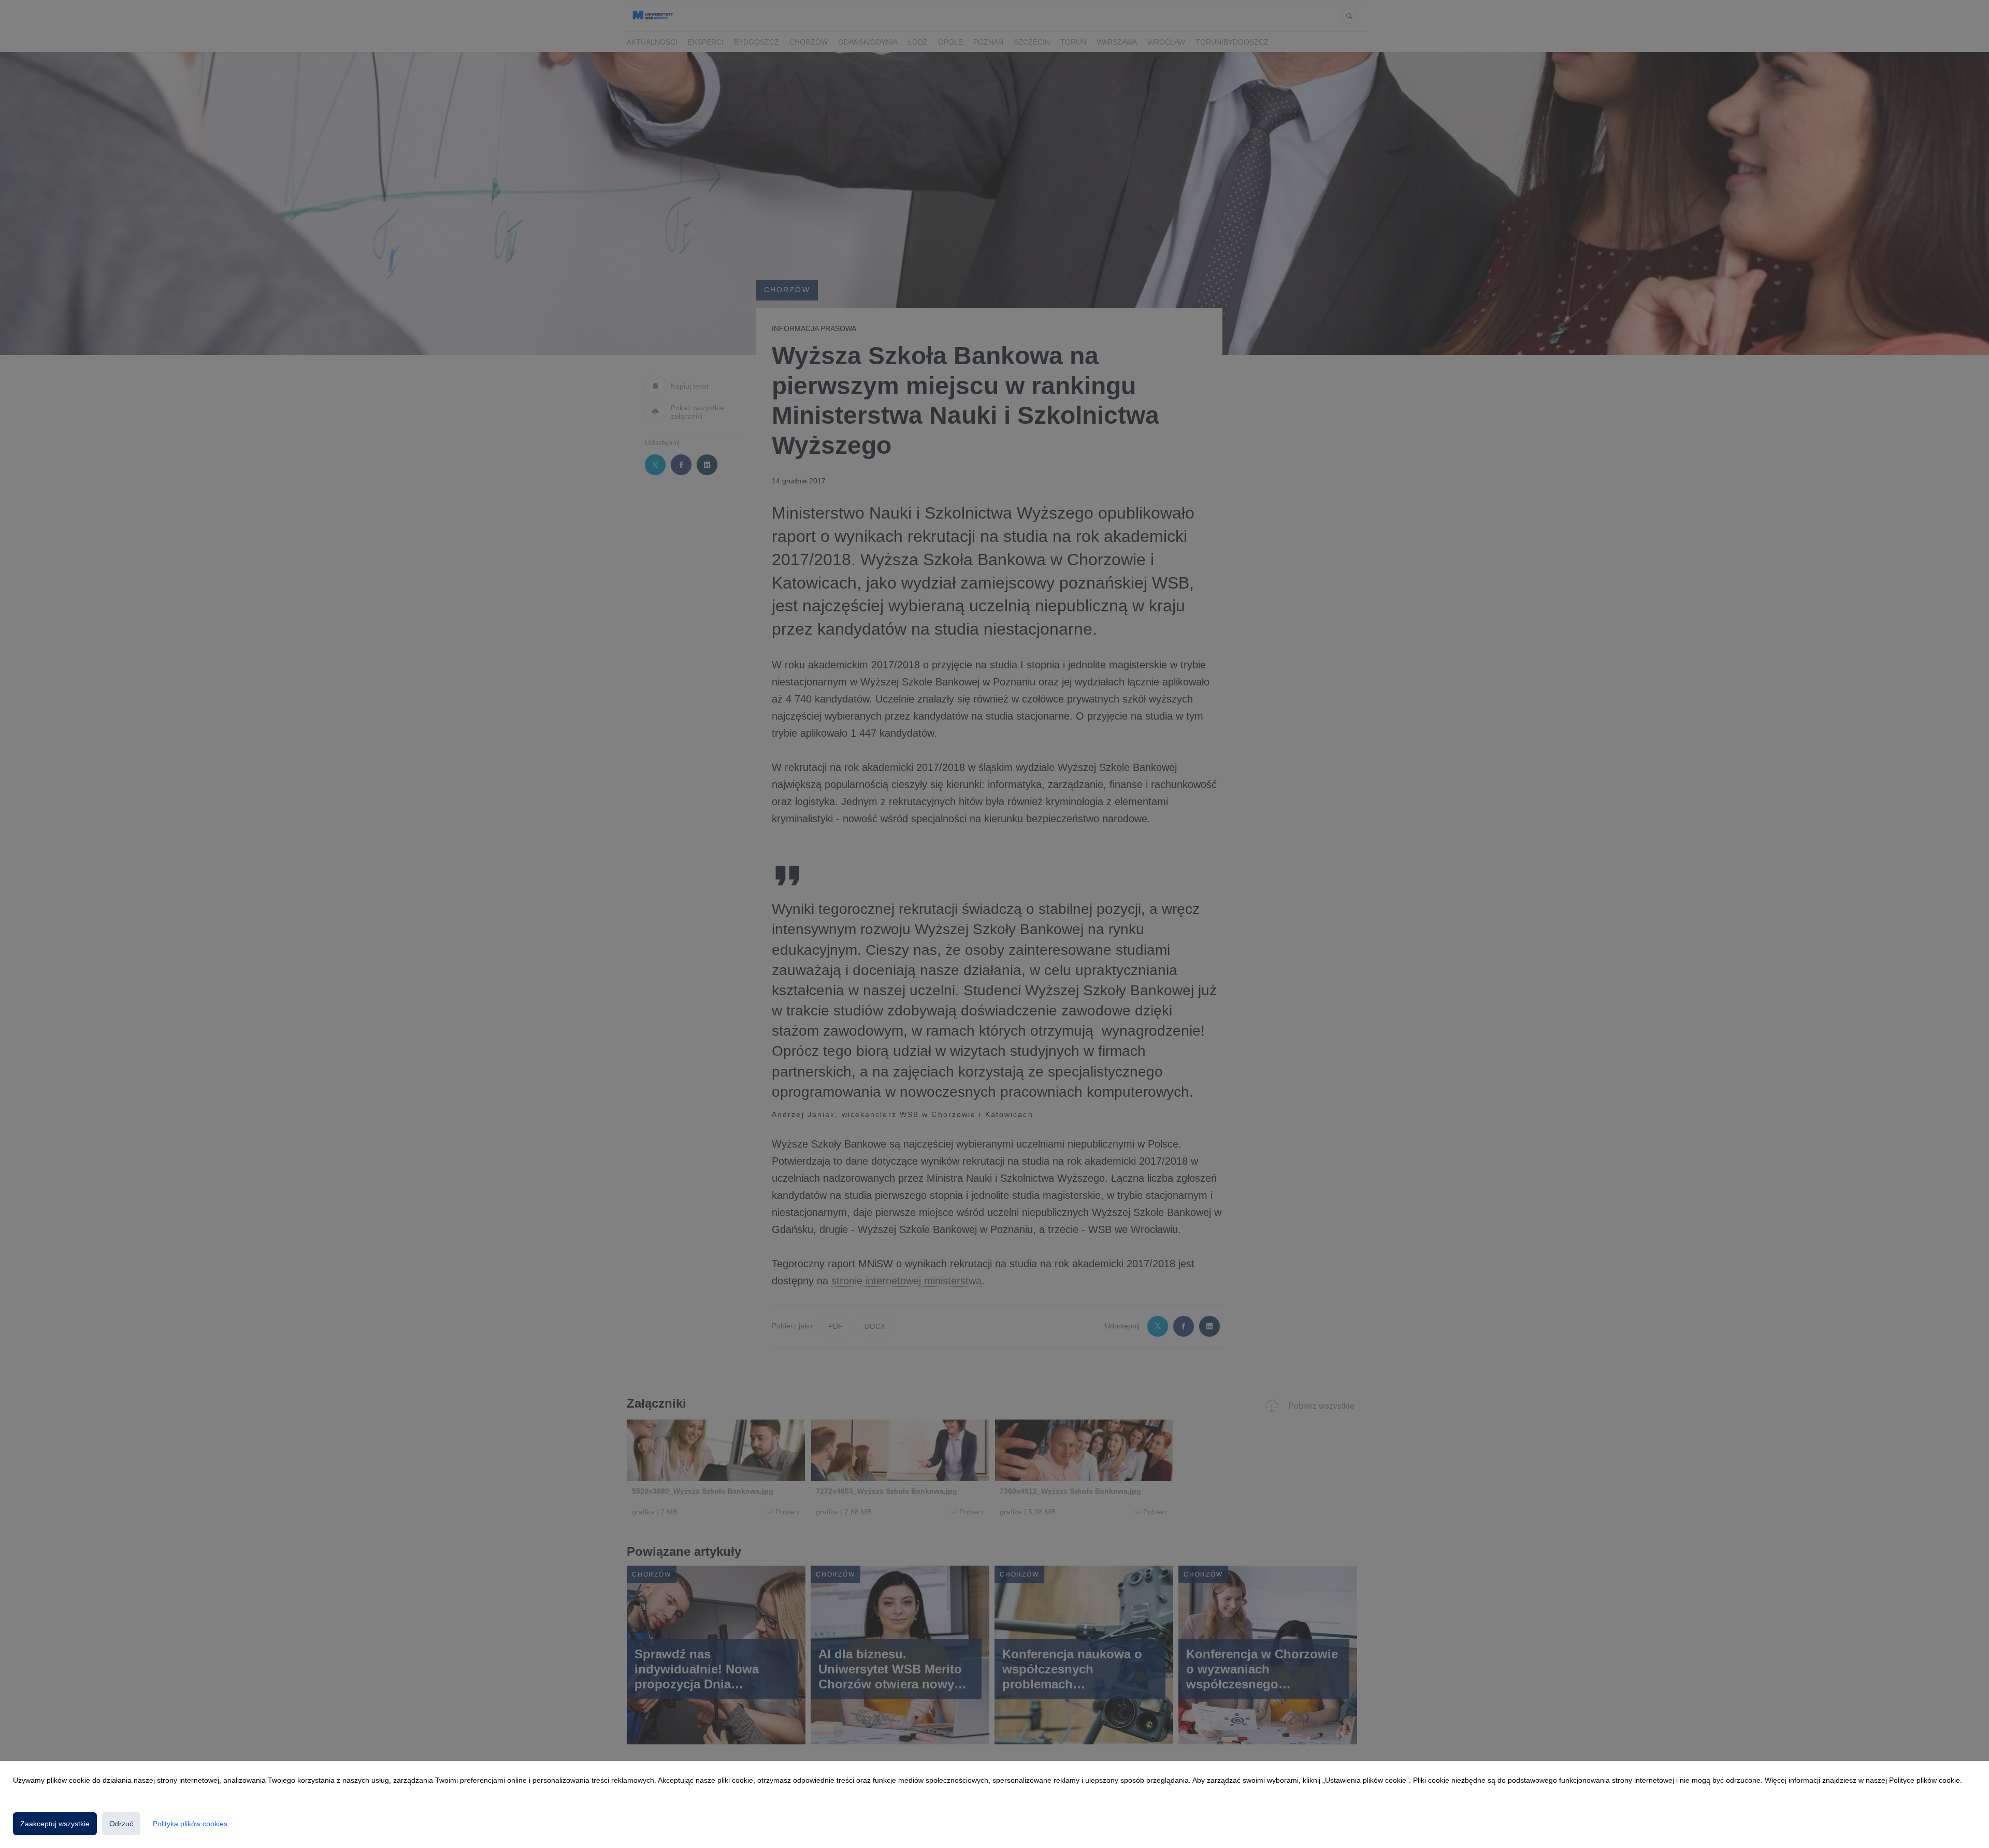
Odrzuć (121, 1824)
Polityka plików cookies (190, 1824)
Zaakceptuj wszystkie (55, 1824)
